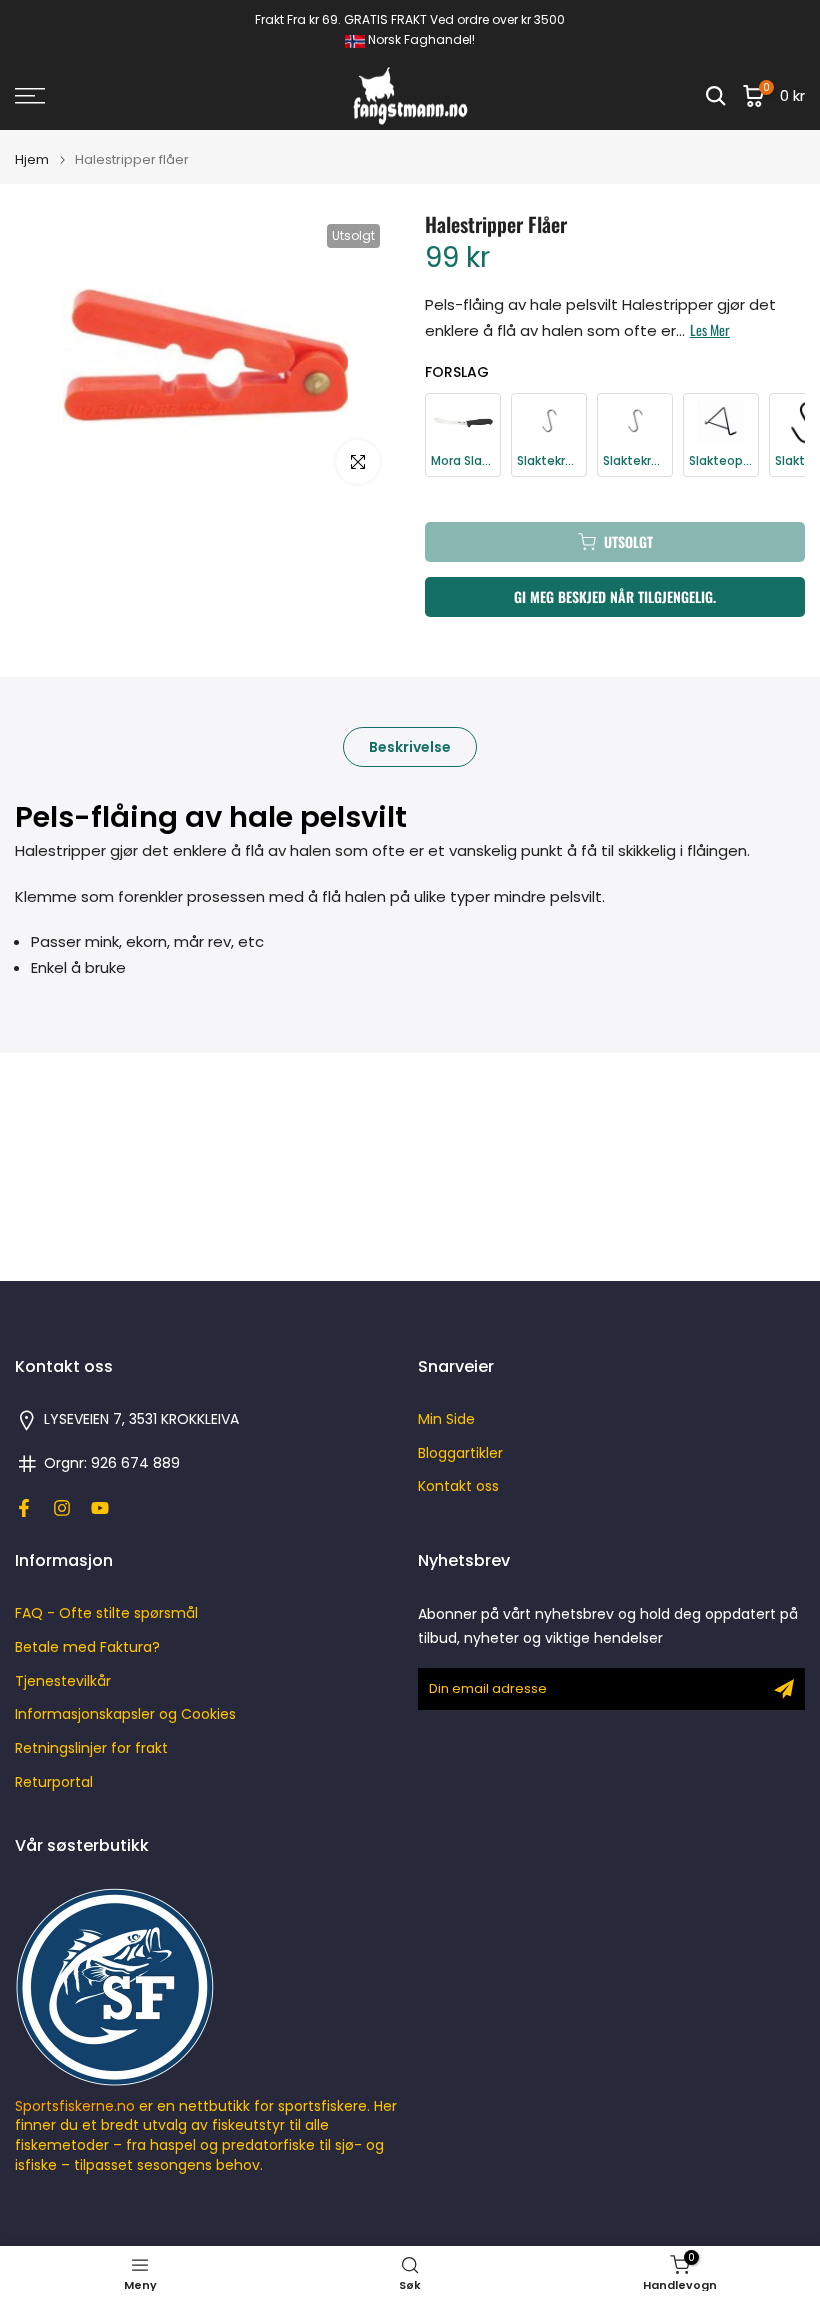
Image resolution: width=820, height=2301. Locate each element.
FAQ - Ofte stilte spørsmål (106, 1613)
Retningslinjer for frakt (91, 1748)
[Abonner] (784, 1689)
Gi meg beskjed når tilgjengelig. (615, 596)
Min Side (446, 1419)
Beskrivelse (410, 747)
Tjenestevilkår (63, 1681)
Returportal (54, 1782)
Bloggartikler (460, 1453)
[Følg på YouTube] (100, 1508)
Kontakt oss (458, 1486)
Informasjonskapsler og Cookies (125, 1714)
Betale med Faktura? (87, 1647)
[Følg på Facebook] (24, 1508)
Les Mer (710, 330)
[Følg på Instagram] (62, 1508)
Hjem (32, 159)
